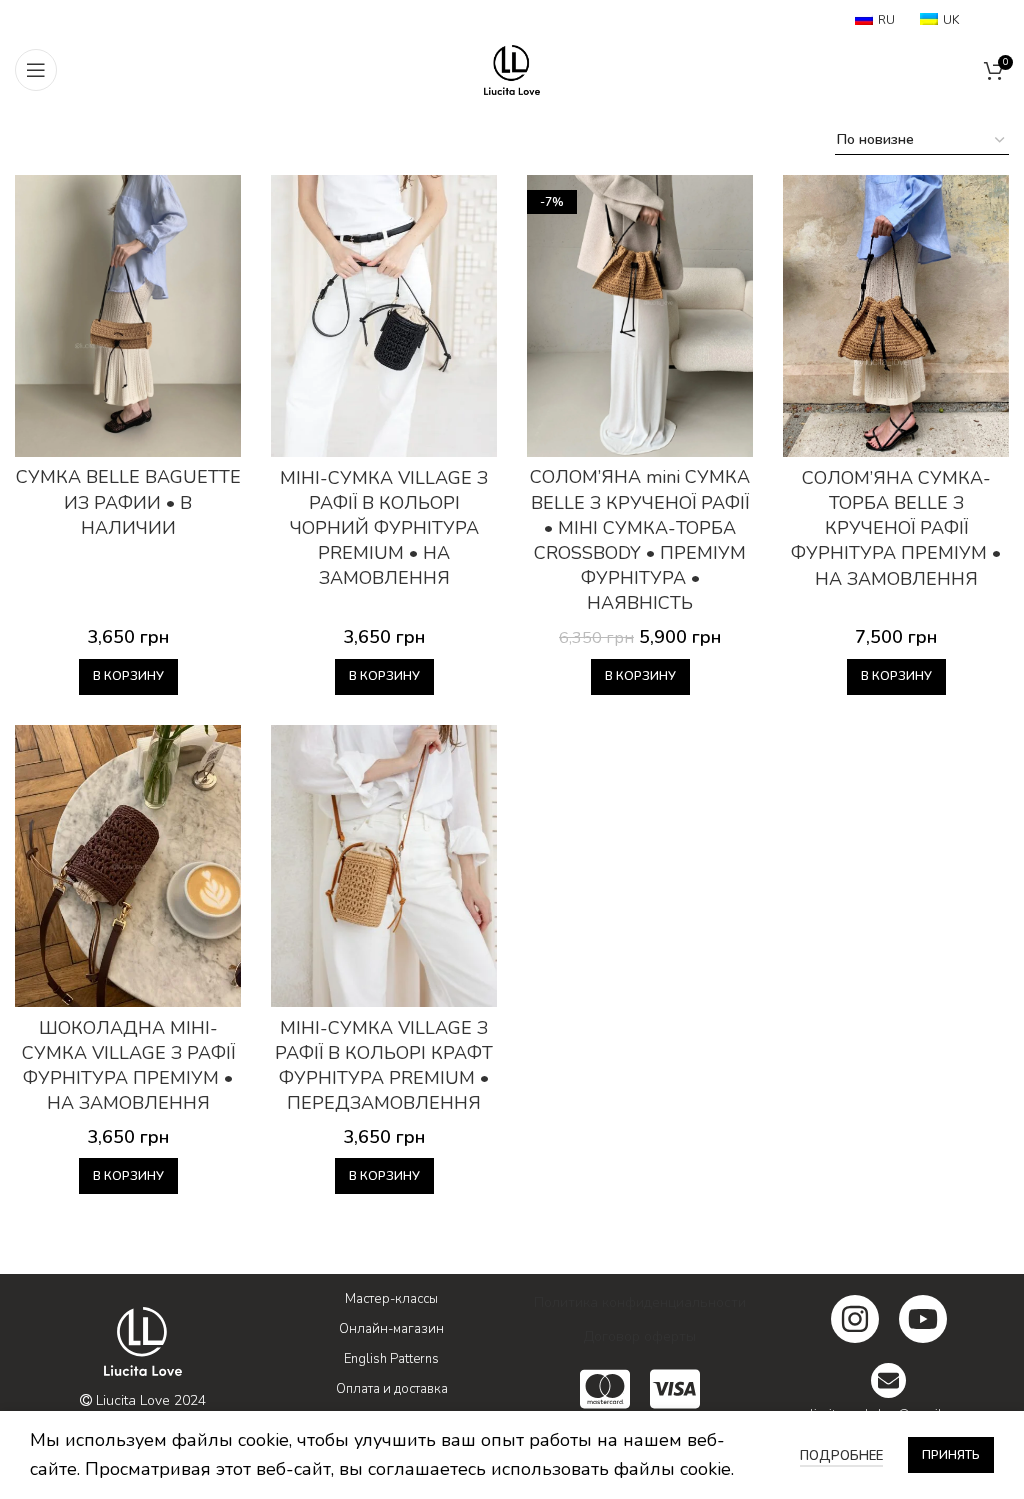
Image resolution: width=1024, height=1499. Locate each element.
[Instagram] (855, 1319)
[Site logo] (512, 68)
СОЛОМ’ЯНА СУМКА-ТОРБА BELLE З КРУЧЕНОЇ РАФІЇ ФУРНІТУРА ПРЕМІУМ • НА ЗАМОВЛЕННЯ (896, 528)
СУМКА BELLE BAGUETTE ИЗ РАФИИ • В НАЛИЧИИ (128, 502)
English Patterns (391, 1359)
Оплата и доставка (392, 1389)
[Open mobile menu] (36, 70)
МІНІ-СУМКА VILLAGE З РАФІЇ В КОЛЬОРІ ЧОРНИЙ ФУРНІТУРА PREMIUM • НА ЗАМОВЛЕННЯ (384, 528)
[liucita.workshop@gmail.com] (888, 1380)
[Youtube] (923, 1319)
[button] (128, 677)
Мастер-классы (391, 1299)
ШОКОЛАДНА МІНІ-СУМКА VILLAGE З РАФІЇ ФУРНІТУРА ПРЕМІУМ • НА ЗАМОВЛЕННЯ (128, 1066)
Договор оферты (640, 1336)
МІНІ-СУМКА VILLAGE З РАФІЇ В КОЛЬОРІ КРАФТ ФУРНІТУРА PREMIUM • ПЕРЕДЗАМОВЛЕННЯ (384, 1066)
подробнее (841, 1456)
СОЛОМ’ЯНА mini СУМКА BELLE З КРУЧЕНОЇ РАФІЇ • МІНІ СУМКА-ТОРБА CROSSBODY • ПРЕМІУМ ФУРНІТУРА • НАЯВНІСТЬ (640, 540)
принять (951, 1455)
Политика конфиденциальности (640, 1302)
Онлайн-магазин (391, 1329)
